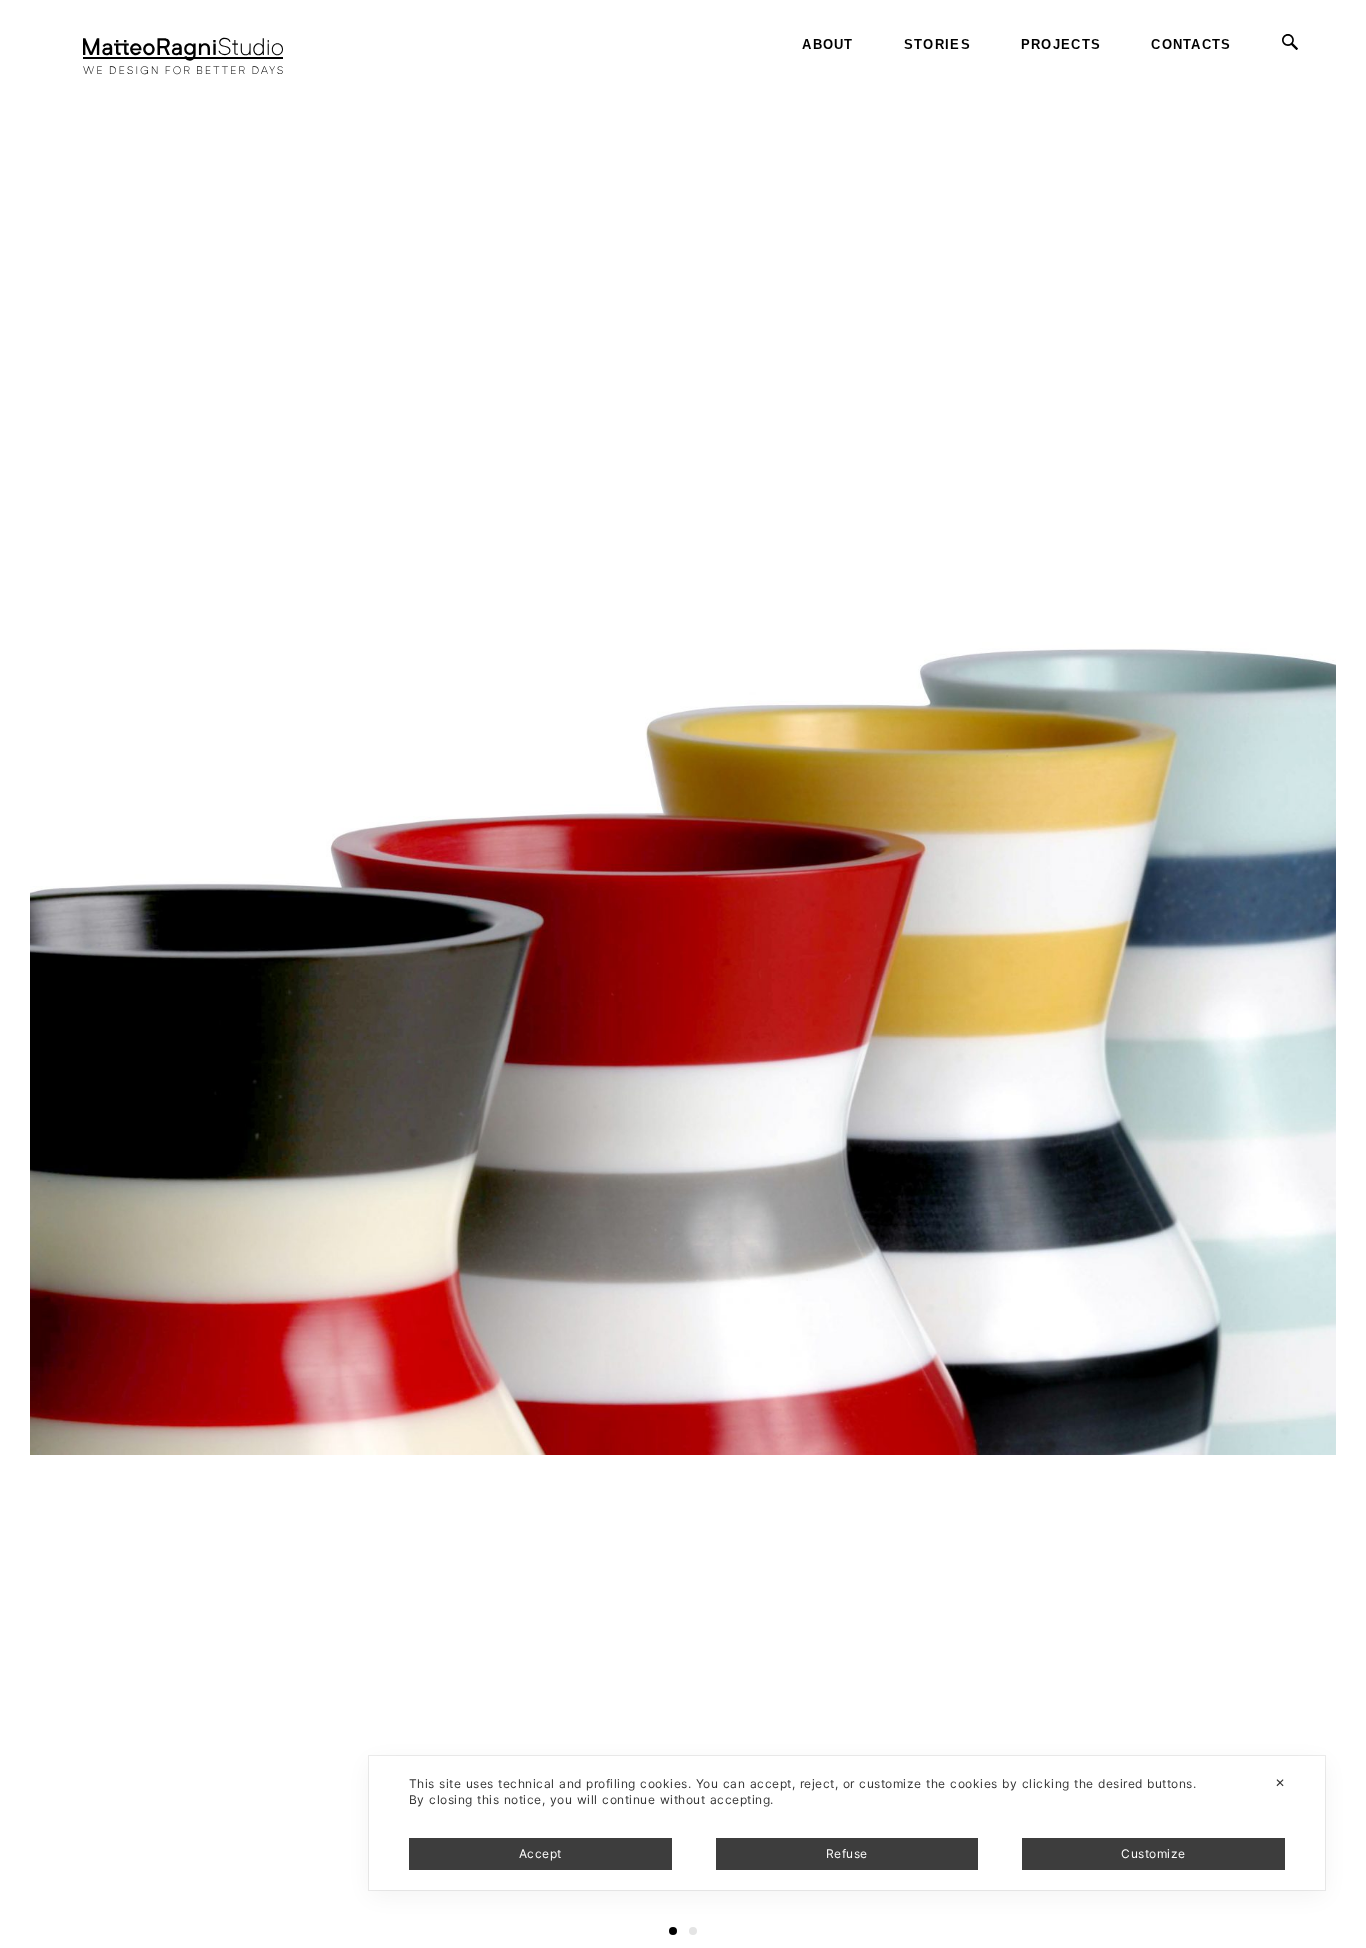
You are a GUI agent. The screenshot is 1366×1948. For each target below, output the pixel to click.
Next (1348, 79)
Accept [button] (540, 1853)
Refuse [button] (847, 1853)
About (828, 44)
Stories (937, 44)
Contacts (1191, 44)
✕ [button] (1280, 1782)
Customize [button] (1153, 1853)
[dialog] (847, 1823)
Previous (33, 79)
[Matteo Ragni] (183, 45)
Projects (1061, 44)
